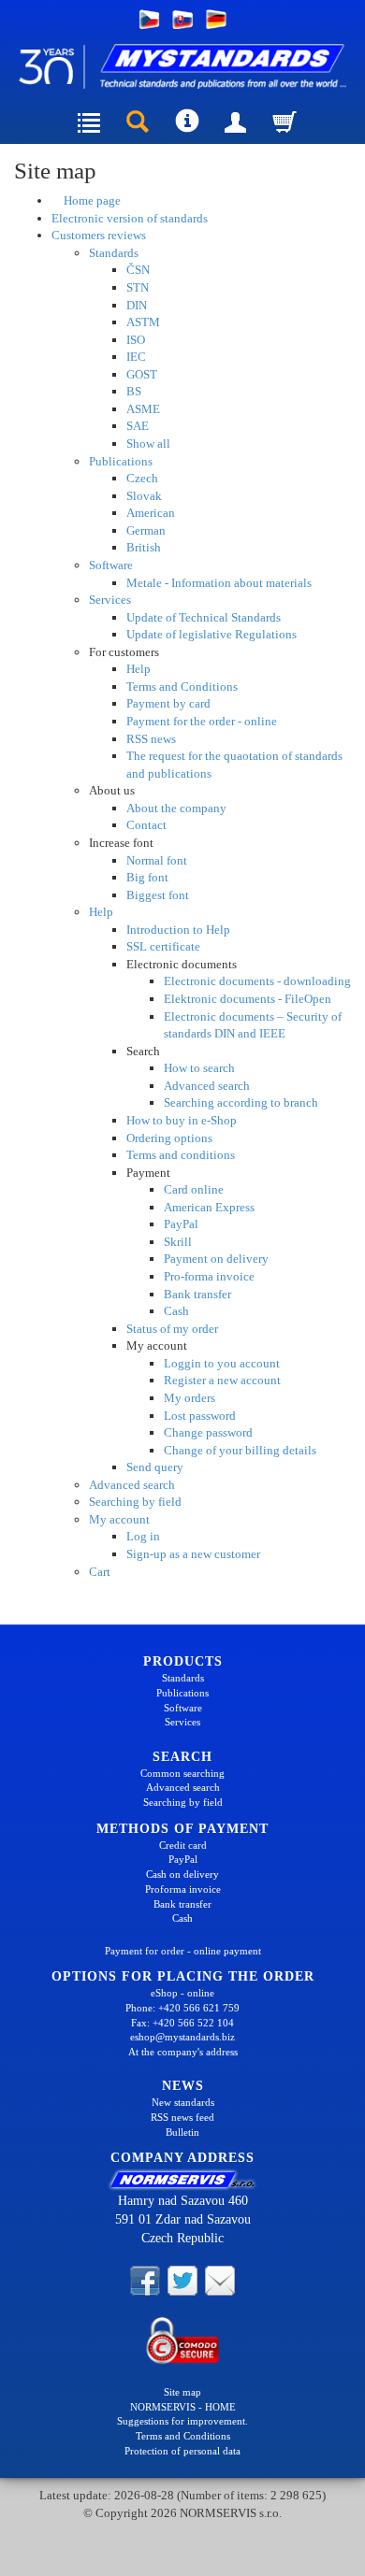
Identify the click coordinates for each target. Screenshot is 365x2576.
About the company (176, 808)
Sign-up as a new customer (193, 1554)
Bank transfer (197, 1294)
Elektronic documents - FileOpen (248, 999)
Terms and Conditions (182, 687)
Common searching (182, 1773)
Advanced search (207, 1086)
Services (110, 600)
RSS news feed (182, 2117)
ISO (136, 340)
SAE (138, 426)
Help (139, 669)
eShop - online (182, 1993)
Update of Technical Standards (204, 617)
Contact (146, 825)
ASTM (143, 322)
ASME (143, 409)
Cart (100, 1572)
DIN (137, 305)
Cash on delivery (182, 1874)
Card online (194, 1189)
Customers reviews (99, 235)
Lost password (200, 1416)
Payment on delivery (216, 1259)
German (146, 530)
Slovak (144, 496)
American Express (209, 1207)
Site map (182, 2392)
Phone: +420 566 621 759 (182, 2008)
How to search (199, 1068)
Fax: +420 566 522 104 (182, 2023)
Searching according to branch (241, 1102)
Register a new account (222, 1380)
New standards (183, 2102)
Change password (208, 1432)
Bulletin (182, 2132)
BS (134, 391)
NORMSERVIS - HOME (183, 2407)
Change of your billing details (240, 1450)
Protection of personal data (182, 2451)
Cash (176, 1311)
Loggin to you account (222, 1363)
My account (119, 1519)
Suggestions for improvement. (182, 2421)
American (151, 513)
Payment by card (168, 703)
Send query (155, 1467)
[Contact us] (220, 2280)
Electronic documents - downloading (257, 981)
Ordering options (169, 1138)
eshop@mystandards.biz (182, 2037)
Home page (91, 200)
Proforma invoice (183, 1889)
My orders (190, 1398)
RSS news (151, 739)
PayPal (181, 1224)
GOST (142, 374)
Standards (114, 253)
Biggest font (158, 895)
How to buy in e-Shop (182, 1120)
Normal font (157, 860)
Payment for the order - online (202, 721)
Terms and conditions (181, 1155)
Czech (142, 478)
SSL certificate (163, 946)
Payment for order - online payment (183, 1951)
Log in (143, 1536)
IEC (136, 357)
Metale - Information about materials (219, 583)
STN (138, 287)
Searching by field (135, 1502)
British (144, 547)
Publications (121, 461)
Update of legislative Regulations (212, 634)
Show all (148, 444)
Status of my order (172, 1329)
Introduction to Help (178, 930)
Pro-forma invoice (209, 1276)
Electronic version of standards (130, 218)
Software (111, 565)
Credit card (183, 1845)
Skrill (178, 1242)
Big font (147, 877)
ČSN (138, 270)
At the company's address (183, 2052)
